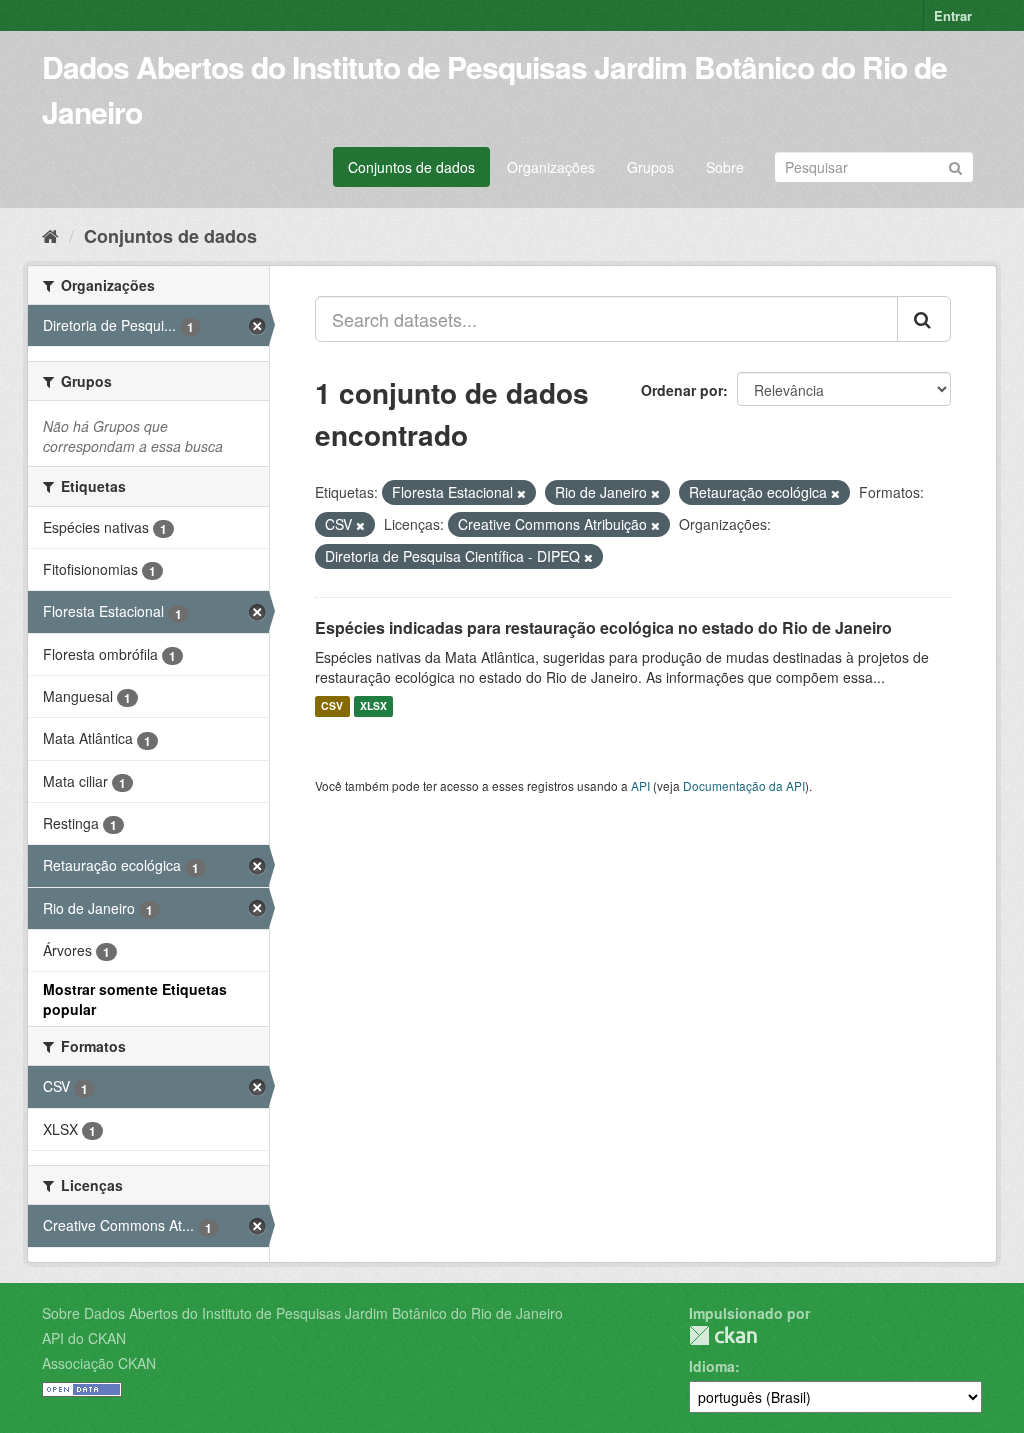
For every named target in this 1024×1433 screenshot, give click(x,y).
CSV (332, 706)
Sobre (725, 167)
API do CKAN (84, 1338)
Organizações (551, 167)
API (640, 785)
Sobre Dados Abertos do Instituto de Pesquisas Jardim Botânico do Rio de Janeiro (302, 1313)
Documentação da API (744, 785)
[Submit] (955, 165)
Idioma (712, 1366)
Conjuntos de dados (411, 167)
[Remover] (521, 493)
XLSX (373, 706)
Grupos (650, 167)
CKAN (723, 1335)
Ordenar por (682, 390)
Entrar (953, 15)
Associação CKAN (99, 1363)
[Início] (50, 235)
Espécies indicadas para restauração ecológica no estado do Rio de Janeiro (603, 627)
